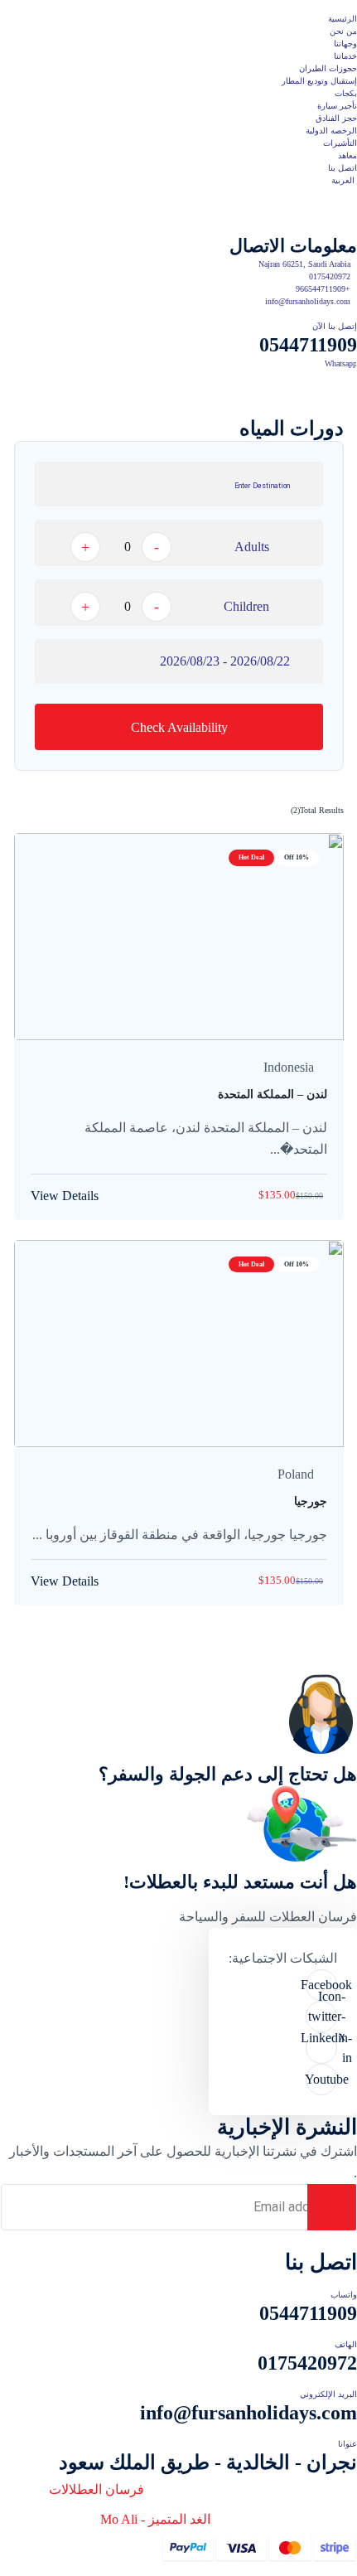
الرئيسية (343, 19)
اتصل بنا (343, 168)
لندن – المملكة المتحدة (273, 1094)
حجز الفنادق (336, 118)
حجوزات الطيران (328, 68)
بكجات (346, 93)
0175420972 (330, 276)
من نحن (343, 31)
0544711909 (308, 345)
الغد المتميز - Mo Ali (155, 2519)
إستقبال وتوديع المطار (319, 81)
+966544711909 (323, 289)
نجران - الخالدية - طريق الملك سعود (208, 2462)
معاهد (347, 155)
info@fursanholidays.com (308, 301)
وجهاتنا (345, 44)
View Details (65, 1196)
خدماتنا (345, 56)
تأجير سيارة (337, 106)
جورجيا (311, 1501)
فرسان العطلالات (96, 2489)
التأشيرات (340, 143)
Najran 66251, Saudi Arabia (304, 264)
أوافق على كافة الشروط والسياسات (231, 2240)
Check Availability (179, 727)
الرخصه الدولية (331, 131)
